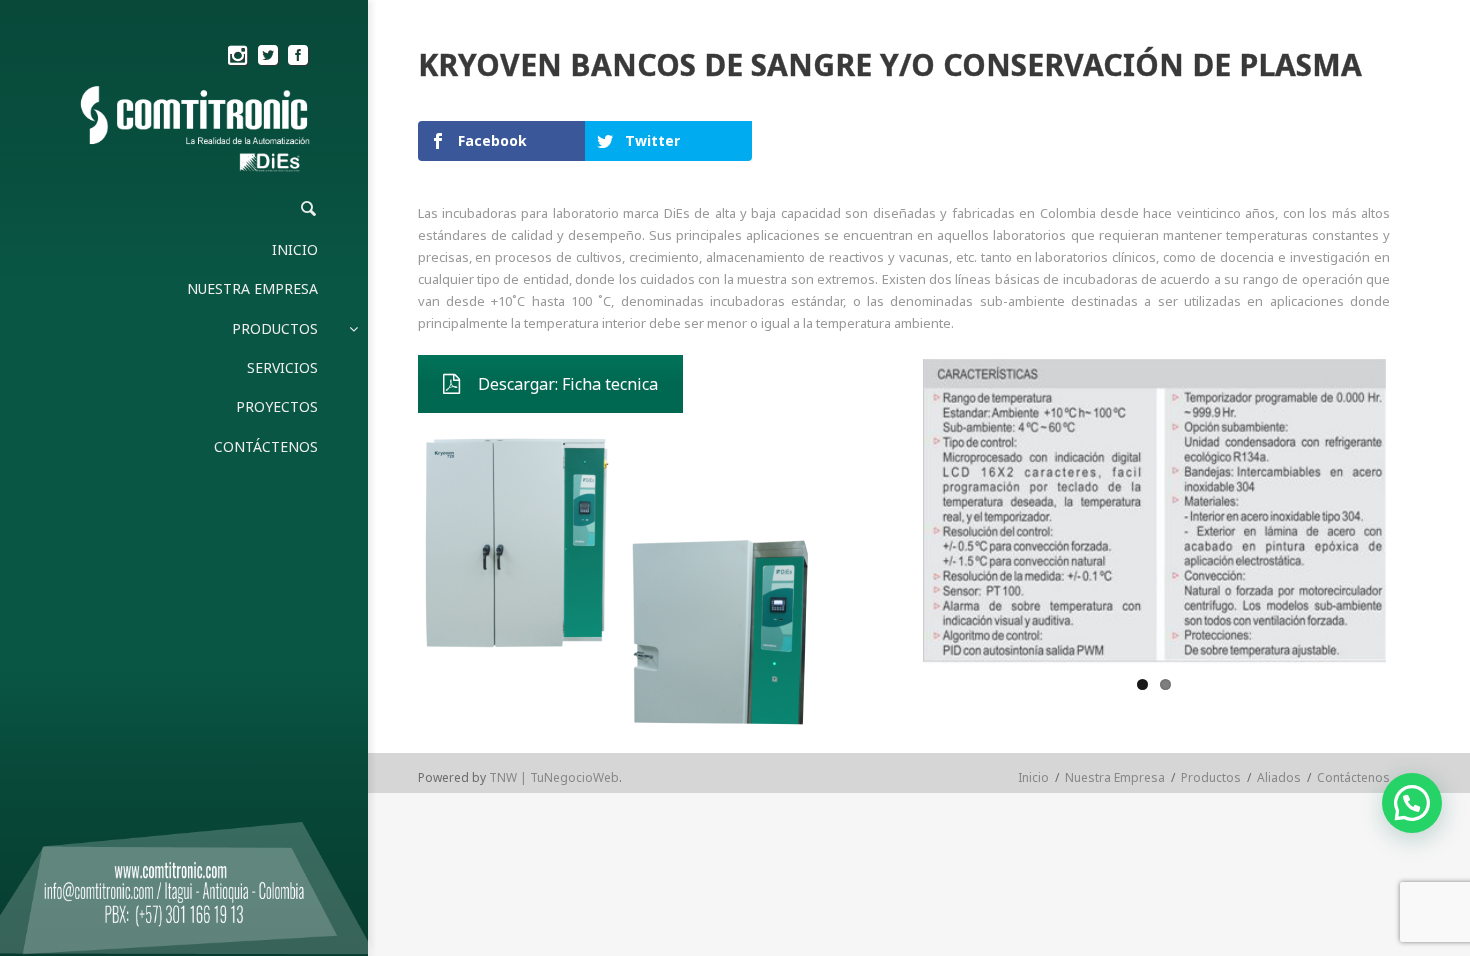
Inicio (1033, 777)
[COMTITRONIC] (197, 130)
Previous (893, 511)
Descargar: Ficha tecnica (568, 384)
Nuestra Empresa (1115, 777)
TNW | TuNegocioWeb (554, 777)
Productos (1211, 777)
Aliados (1279, 777)
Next (1416, 511)
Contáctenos (1353, 777)
